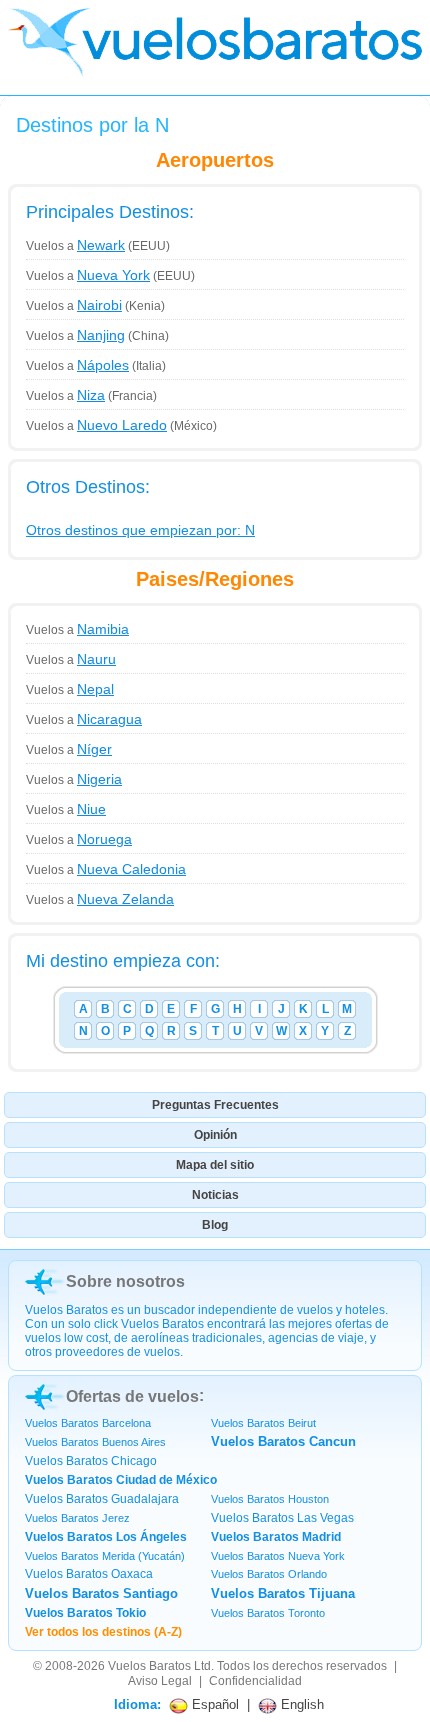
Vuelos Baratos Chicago (91, 1461)
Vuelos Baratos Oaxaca (89, 1574)
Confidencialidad (255, 1681)
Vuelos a (75, 246)
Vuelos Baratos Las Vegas (282, 1518)
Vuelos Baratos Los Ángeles (106, 1537)
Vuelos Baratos (149, 1666)
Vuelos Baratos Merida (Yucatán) (105, 1556)
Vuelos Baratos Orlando (269, 1574)
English (300, 1704)
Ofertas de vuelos (132, 1396)
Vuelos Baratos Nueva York (278, 1556)
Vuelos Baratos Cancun (283, 1441)
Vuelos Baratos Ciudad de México (121, 1480)
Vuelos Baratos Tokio (85, 1613)
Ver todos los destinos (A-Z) (103, 1632)
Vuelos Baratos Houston (270, 1499)
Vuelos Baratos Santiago (101, 1593)
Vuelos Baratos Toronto (268, 1613)
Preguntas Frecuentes (215, 1105)
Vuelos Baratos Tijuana (283, 1593)
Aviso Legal (160, 1681)
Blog (215, 1225)
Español (213, 1704)
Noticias (215, 1195)
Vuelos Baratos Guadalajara (102, 1499)
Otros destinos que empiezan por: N (140, 530)
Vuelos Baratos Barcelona (88, 1423)
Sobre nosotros (125, 1281)
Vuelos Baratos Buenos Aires (95, 1442)
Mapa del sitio (215, 1165)
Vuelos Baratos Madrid (276, 1537)
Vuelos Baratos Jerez (77, 1518)
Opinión (215, 1135)
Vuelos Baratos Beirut (263, 1423)
